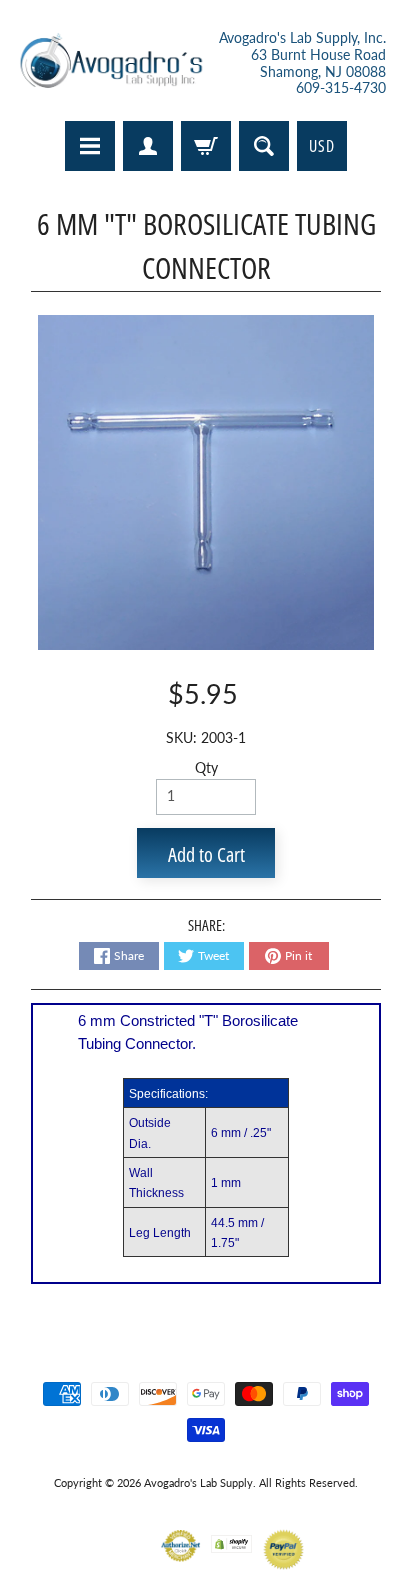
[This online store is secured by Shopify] (231, 1540)
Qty (206, 768)
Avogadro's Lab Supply (198, 1482)
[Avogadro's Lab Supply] (111, 63)
